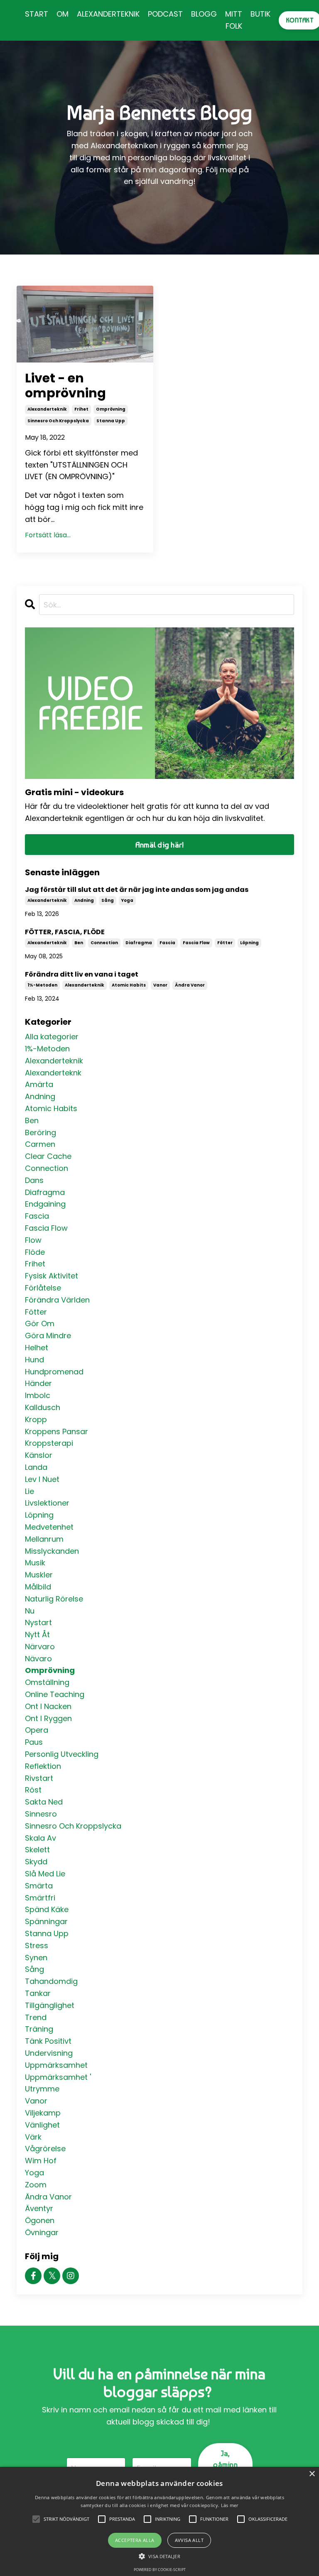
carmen (40, 1144)
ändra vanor (190, 985)
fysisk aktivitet (52, 1276)
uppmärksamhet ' (58, 2077)
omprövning (111, 409)
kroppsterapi (49, 1443)
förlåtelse (43, 1288)
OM (63, 14)
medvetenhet (49, 1527)
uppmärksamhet (56, 2065)
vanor (160, 985)
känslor (39, 1455)
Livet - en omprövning (65, 386)
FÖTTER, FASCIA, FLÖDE (65, 932)
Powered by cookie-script (160, 2570)
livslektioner (47, 1503)
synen (36, 1958)
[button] (159, 2556)
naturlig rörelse (54, 1599)
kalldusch (43, 1407)
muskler (39, 1575)
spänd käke (47, 1909)
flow (33, 1240)
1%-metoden (42, 985)
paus (34, 1742)
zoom (36, 2185)
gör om (40, 1324)
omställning (47, 1682)
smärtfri (40, 1898)
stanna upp (111, 421)
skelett (37, 1850)
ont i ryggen (48, 1718)
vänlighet (42, 2125)
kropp (36, 1419)
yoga (127, 900)
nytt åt (37, 1634)
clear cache (48, 1156)
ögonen (40, 2220)
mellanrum (44, 1539)
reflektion (43, 1766)
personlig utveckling (62, 1754)
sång (108, 900)
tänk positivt (48, 2041)
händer (38, 1383)
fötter (225, 943)
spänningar (46, 1921)
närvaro (40, 1647)
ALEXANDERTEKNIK (108, 14)
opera (37, 1730)
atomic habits (129, 985)
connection (104, 943)
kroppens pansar (56, 1431)
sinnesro (41, 1814)
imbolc (38, 1395)
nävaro (38, 1659)
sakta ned (44, 1802)
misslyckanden (52, 1551)
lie (29, 1491)
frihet (81, 409)
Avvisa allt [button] (189, 2540)
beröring (40, 1133)
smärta (39, 1886)
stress (37, 1945)
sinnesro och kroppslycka (58, 421)
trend (36, 2017)
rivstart (39, 1778)
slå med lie (45, 1874)
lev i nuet (42, 1479)
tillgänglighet (50, 2005)
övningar (42, 2232)
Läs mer (230, 2505)
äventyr (39, 2208)
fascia (167, 943)
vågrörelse (45, 2149)
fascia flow (196, 943)
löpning (249, 943)
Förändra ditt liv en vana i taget (82, 974)
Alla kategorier (52, 1037)
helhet (37, 1348)
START (37, 14)
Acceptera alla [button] (135, 2540)
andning (84, 900)
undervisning (49, 2053)
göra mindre (48, 1336)
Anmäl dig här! (160, 845)
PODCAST (165, 14)
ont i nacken (48, 1706)
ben (79, 943)
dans (34, 1180)
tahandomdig (51, 1981)
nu (30, 1611)
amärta (39, 1084)
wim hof (41, 2161)
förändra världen (57, 1300)
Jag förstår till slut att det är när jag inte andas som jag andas (137, 890)
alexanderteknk (53, 1073)
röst (33, 1790)
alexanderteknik (47, 409)
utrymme (42, 2089)
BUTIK (260, 14)
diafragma (139, 943)
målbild (38, 1587)
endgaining (45, 1204)
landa (36, 1467)
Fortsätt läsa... (48, 535)
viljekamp (43, 2113)
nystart (38, 1622)
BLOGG (204, 14)
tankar (38, 1993)
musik (35, 1563)
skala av (40, 1838)
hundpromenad (54, 1372)
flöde (35, 1252)
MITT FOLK (234, 20)
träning (39, 2029)
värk (33, 2137)
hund (34, 1360)
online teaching (55, 1694)
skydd (36, 1862)
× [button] (312, 2474)
